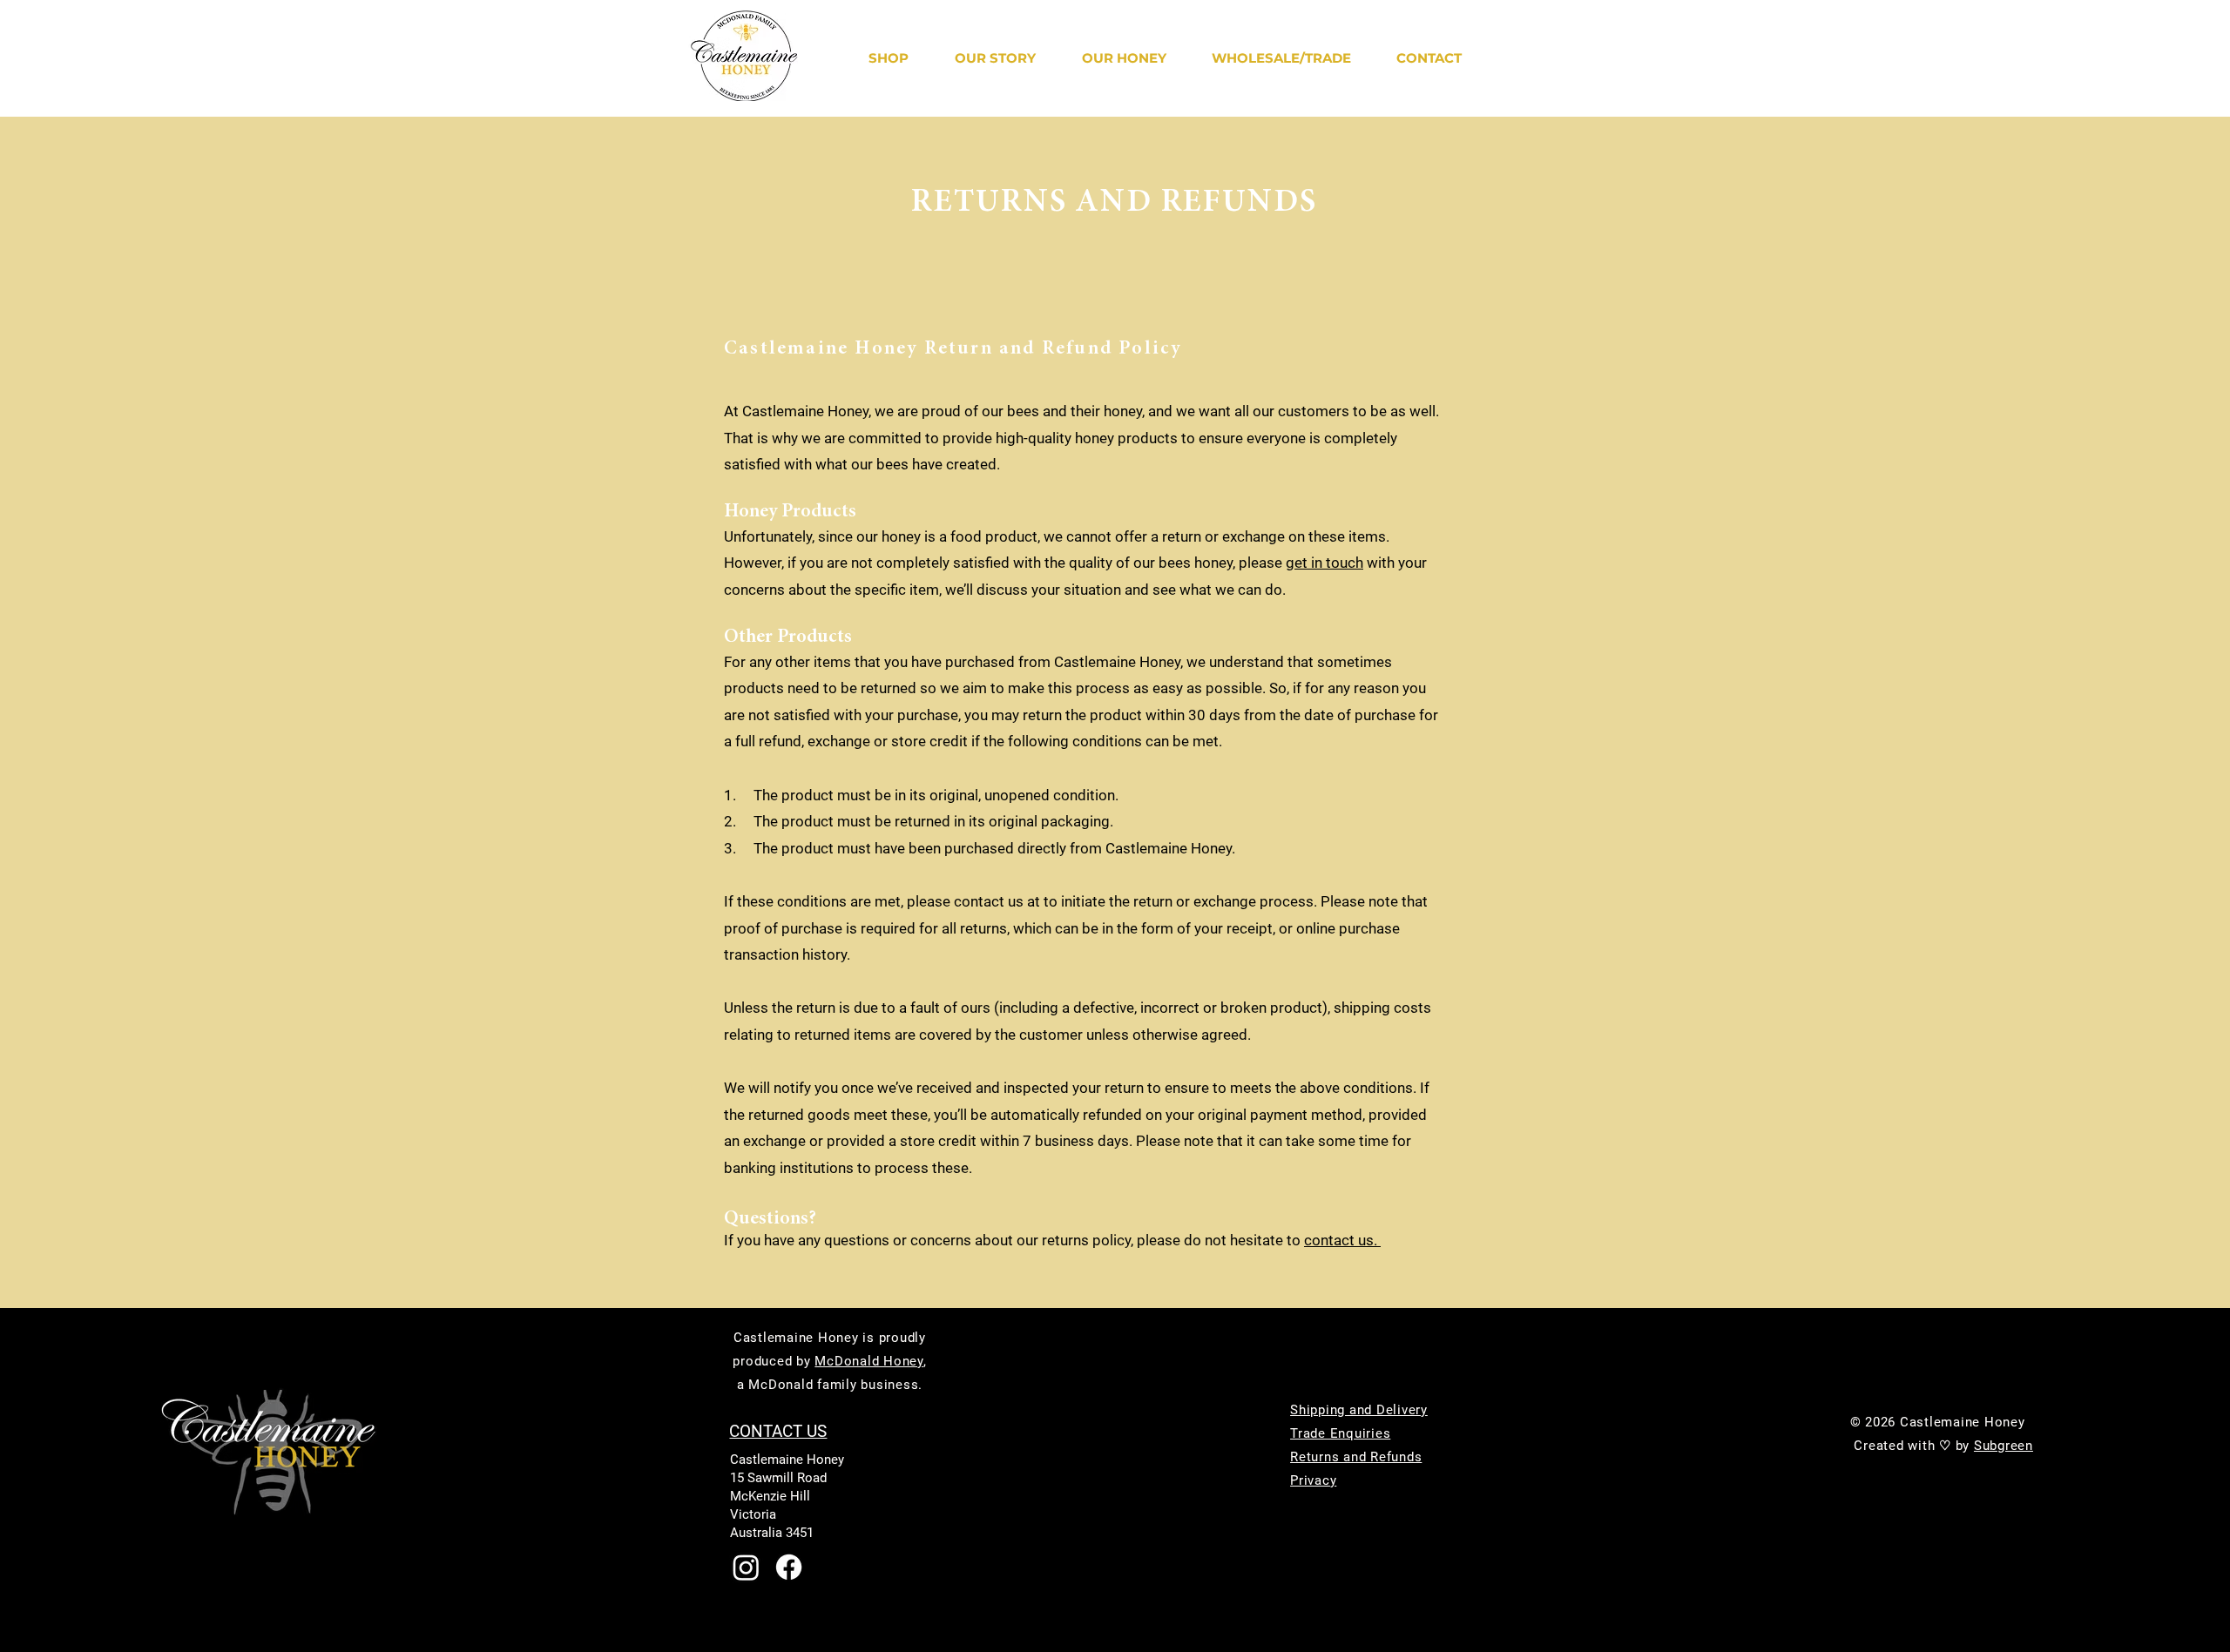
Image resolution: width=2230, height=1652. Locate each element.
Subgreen (2004, 1446)
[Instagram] (746, 1567)
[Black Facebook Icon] (1861, 1348)
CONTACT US (778, 1431)
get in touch (1324, 563)
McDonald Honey (869, 1361)
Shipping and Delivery (1359, 1410)
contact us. (1342, 1240)
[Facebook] (789, 1567)
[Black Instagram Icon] (1899, 1348)
